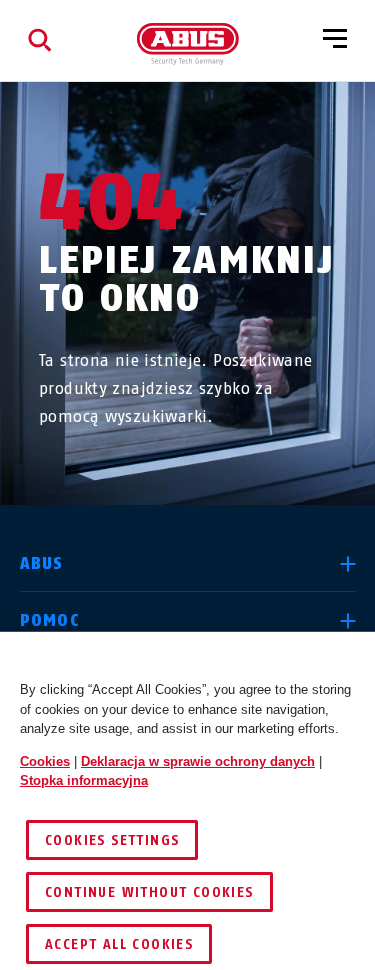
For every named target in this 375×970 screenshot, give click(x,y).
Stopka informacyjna (84, 780)
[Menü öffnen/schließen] (335, 40)
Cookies (45, 761)
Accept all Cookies (119, 944)
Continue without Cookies (149, 892)
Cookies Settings (112, 840)
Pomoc (50, 620)
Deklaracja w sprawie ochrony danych (198, 761)
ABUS (42, 563)
